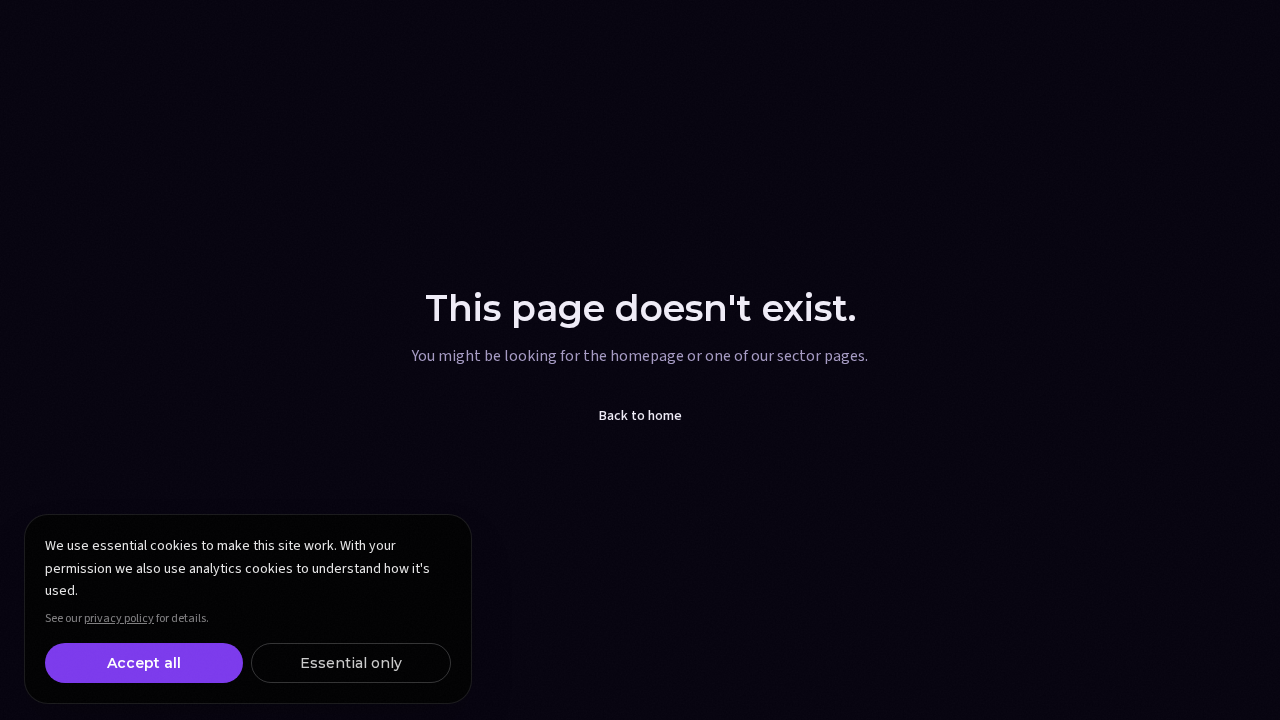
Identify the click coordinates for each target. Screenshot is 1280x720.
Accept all (144, 663)
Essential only (351, 663)
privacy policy (119, 618)
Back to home (640, 416)
